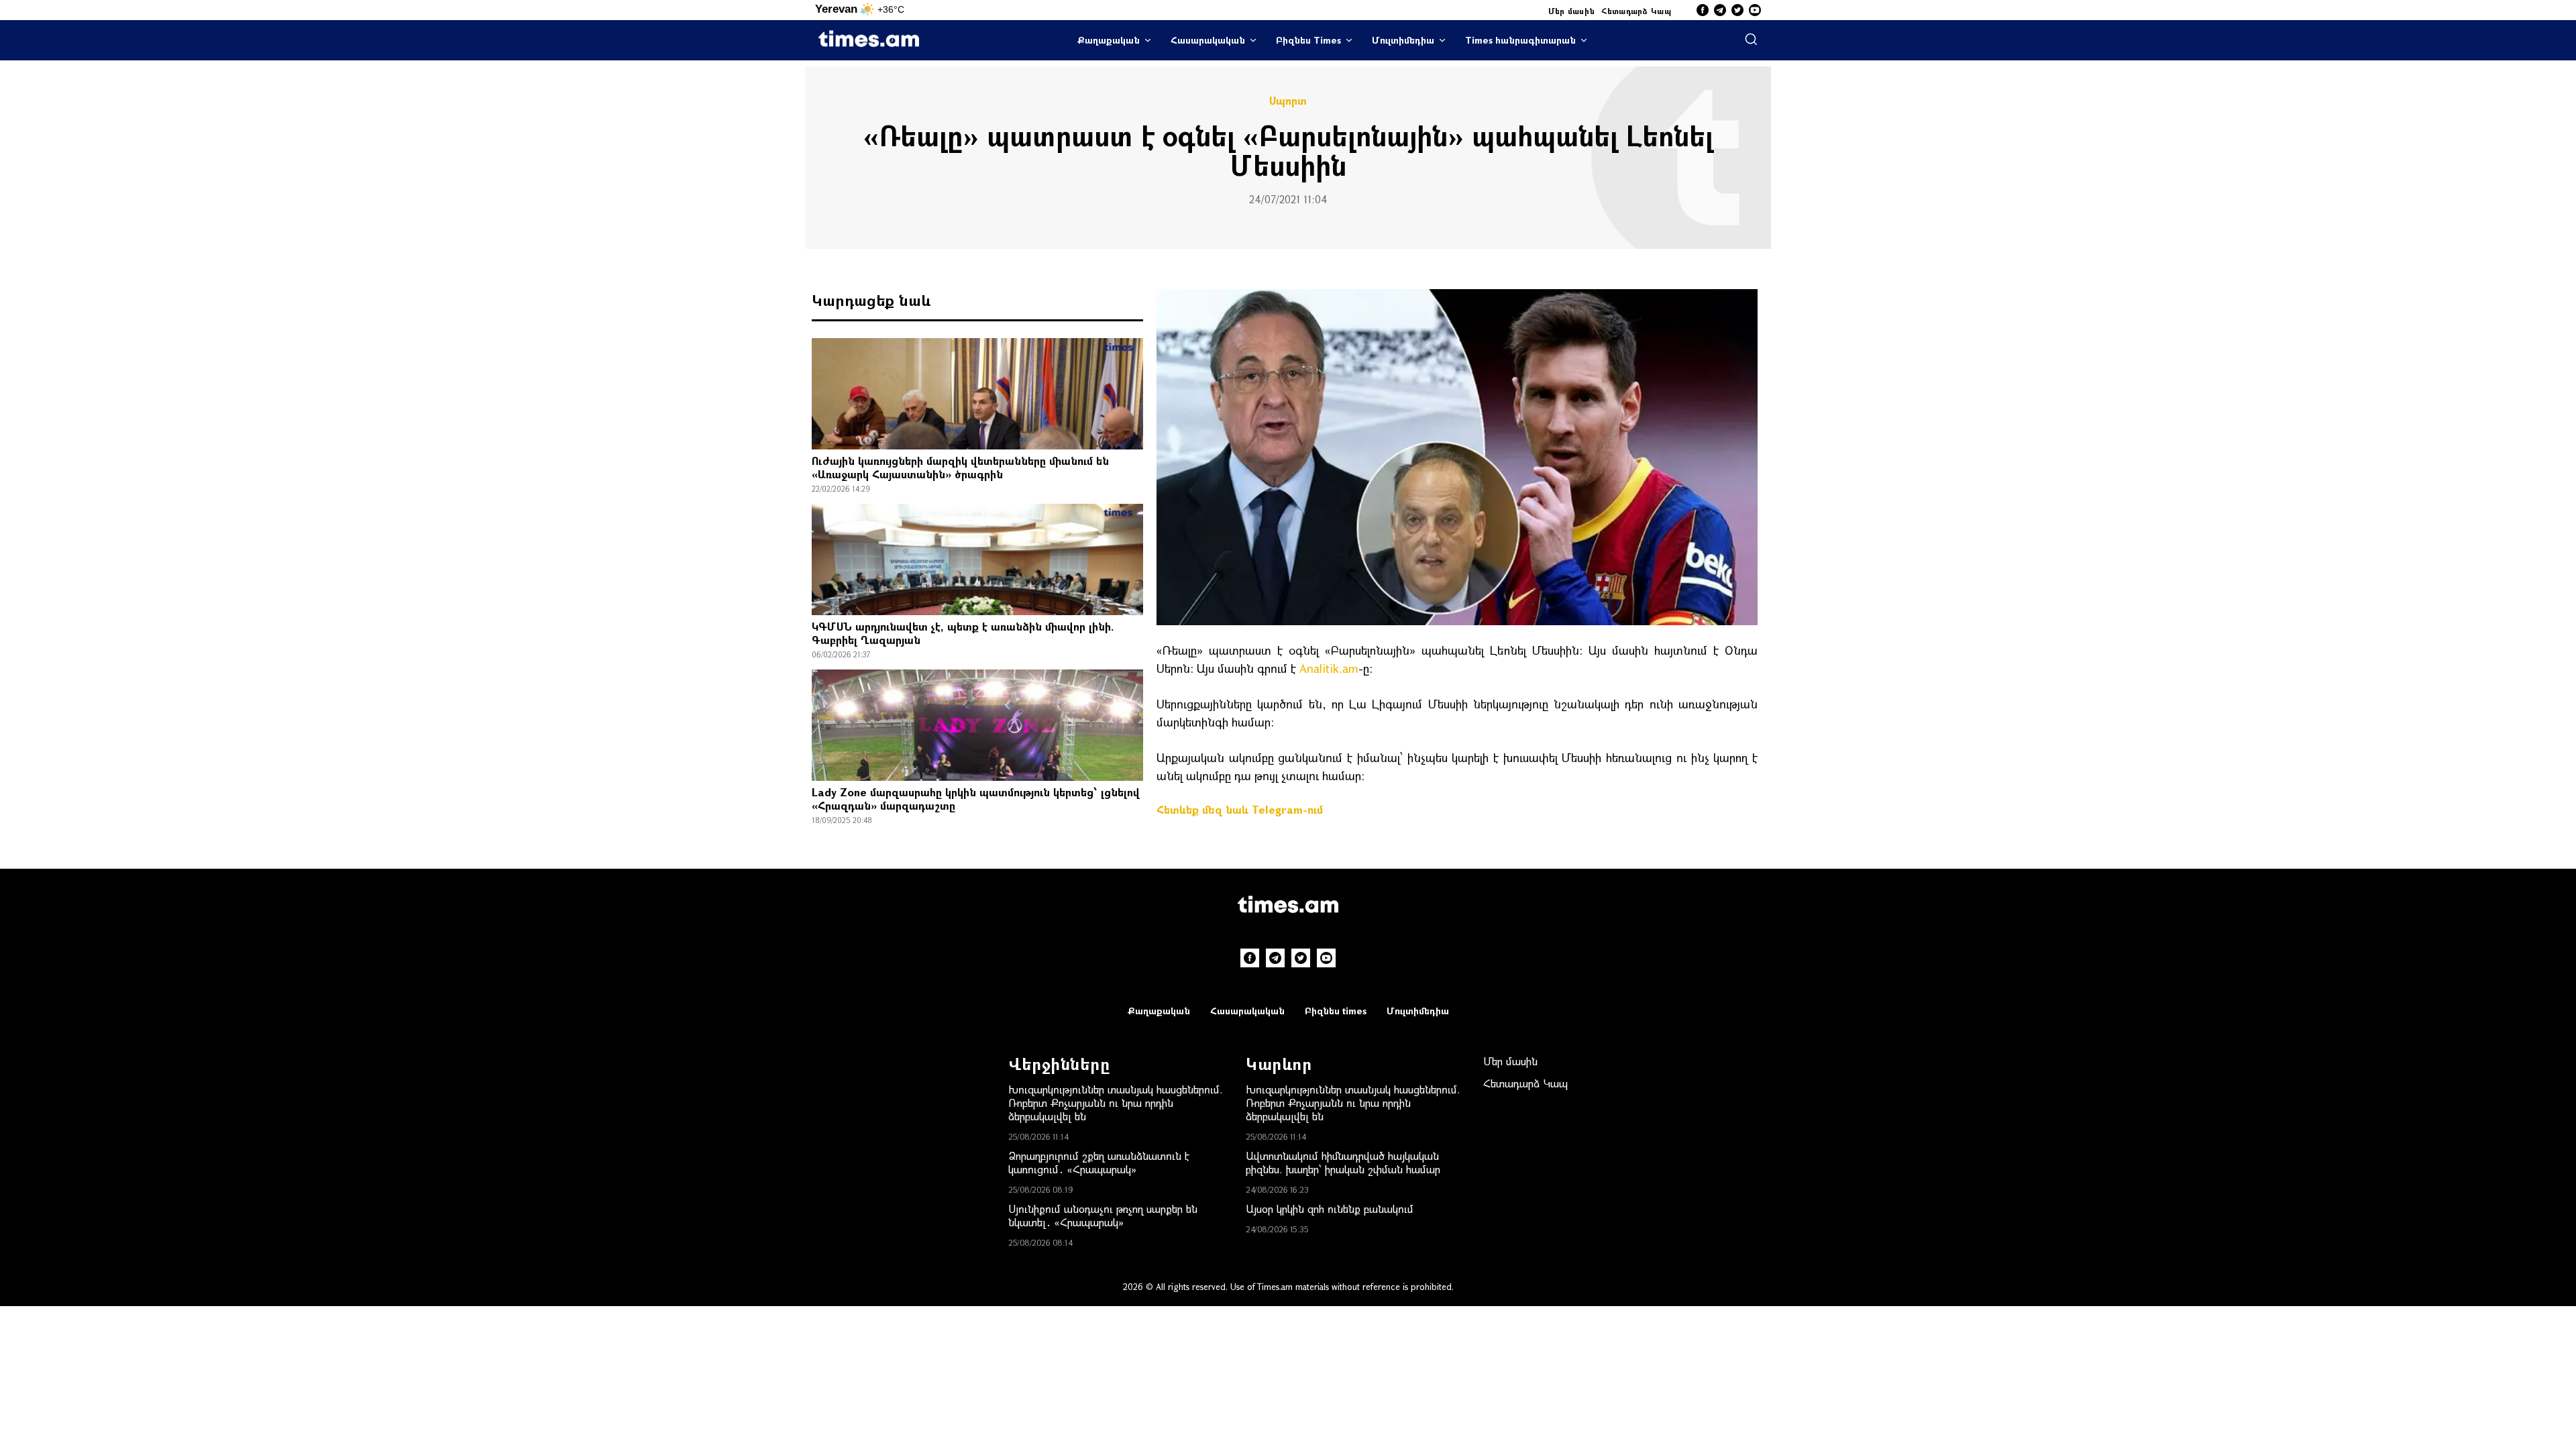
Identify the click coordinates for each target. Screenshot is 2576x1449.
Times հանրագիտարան (1520, 40)
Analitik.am (1329, 668)
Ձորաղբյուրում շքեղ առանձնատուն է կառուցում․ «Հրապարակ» (1099, 1162)
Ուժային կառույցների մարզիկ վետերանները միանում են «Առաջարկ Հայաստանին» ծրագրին (960, 467)
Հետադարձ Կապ (1636, 11)
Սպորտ (1288, 101)
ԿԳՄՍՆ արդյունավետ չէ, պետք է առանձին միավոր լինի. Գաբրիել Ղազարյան (963, 633)
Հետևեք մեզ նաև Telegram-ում (1240, 809)
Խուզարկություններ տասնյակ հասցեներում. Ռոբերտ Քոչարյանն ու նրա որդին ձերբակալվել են (1116, 1103)
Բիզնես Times (1308, 40)
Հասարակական (1208, 40)
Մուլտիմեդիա (1403, 40)
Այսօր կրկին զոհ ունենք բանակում (1330, 1209)
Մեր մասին (1572, 11)
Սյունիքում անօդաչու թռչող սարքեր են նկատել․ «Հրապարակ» (1103, 1215)
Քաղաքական (1109, 40)
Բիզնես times (1336, 1011)
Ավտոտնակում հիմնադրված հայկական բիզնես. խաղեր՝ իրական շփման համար (1343, 1162)
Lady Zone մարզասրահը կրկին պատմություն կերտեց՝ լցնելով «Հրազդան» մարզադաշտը (976, 799)
